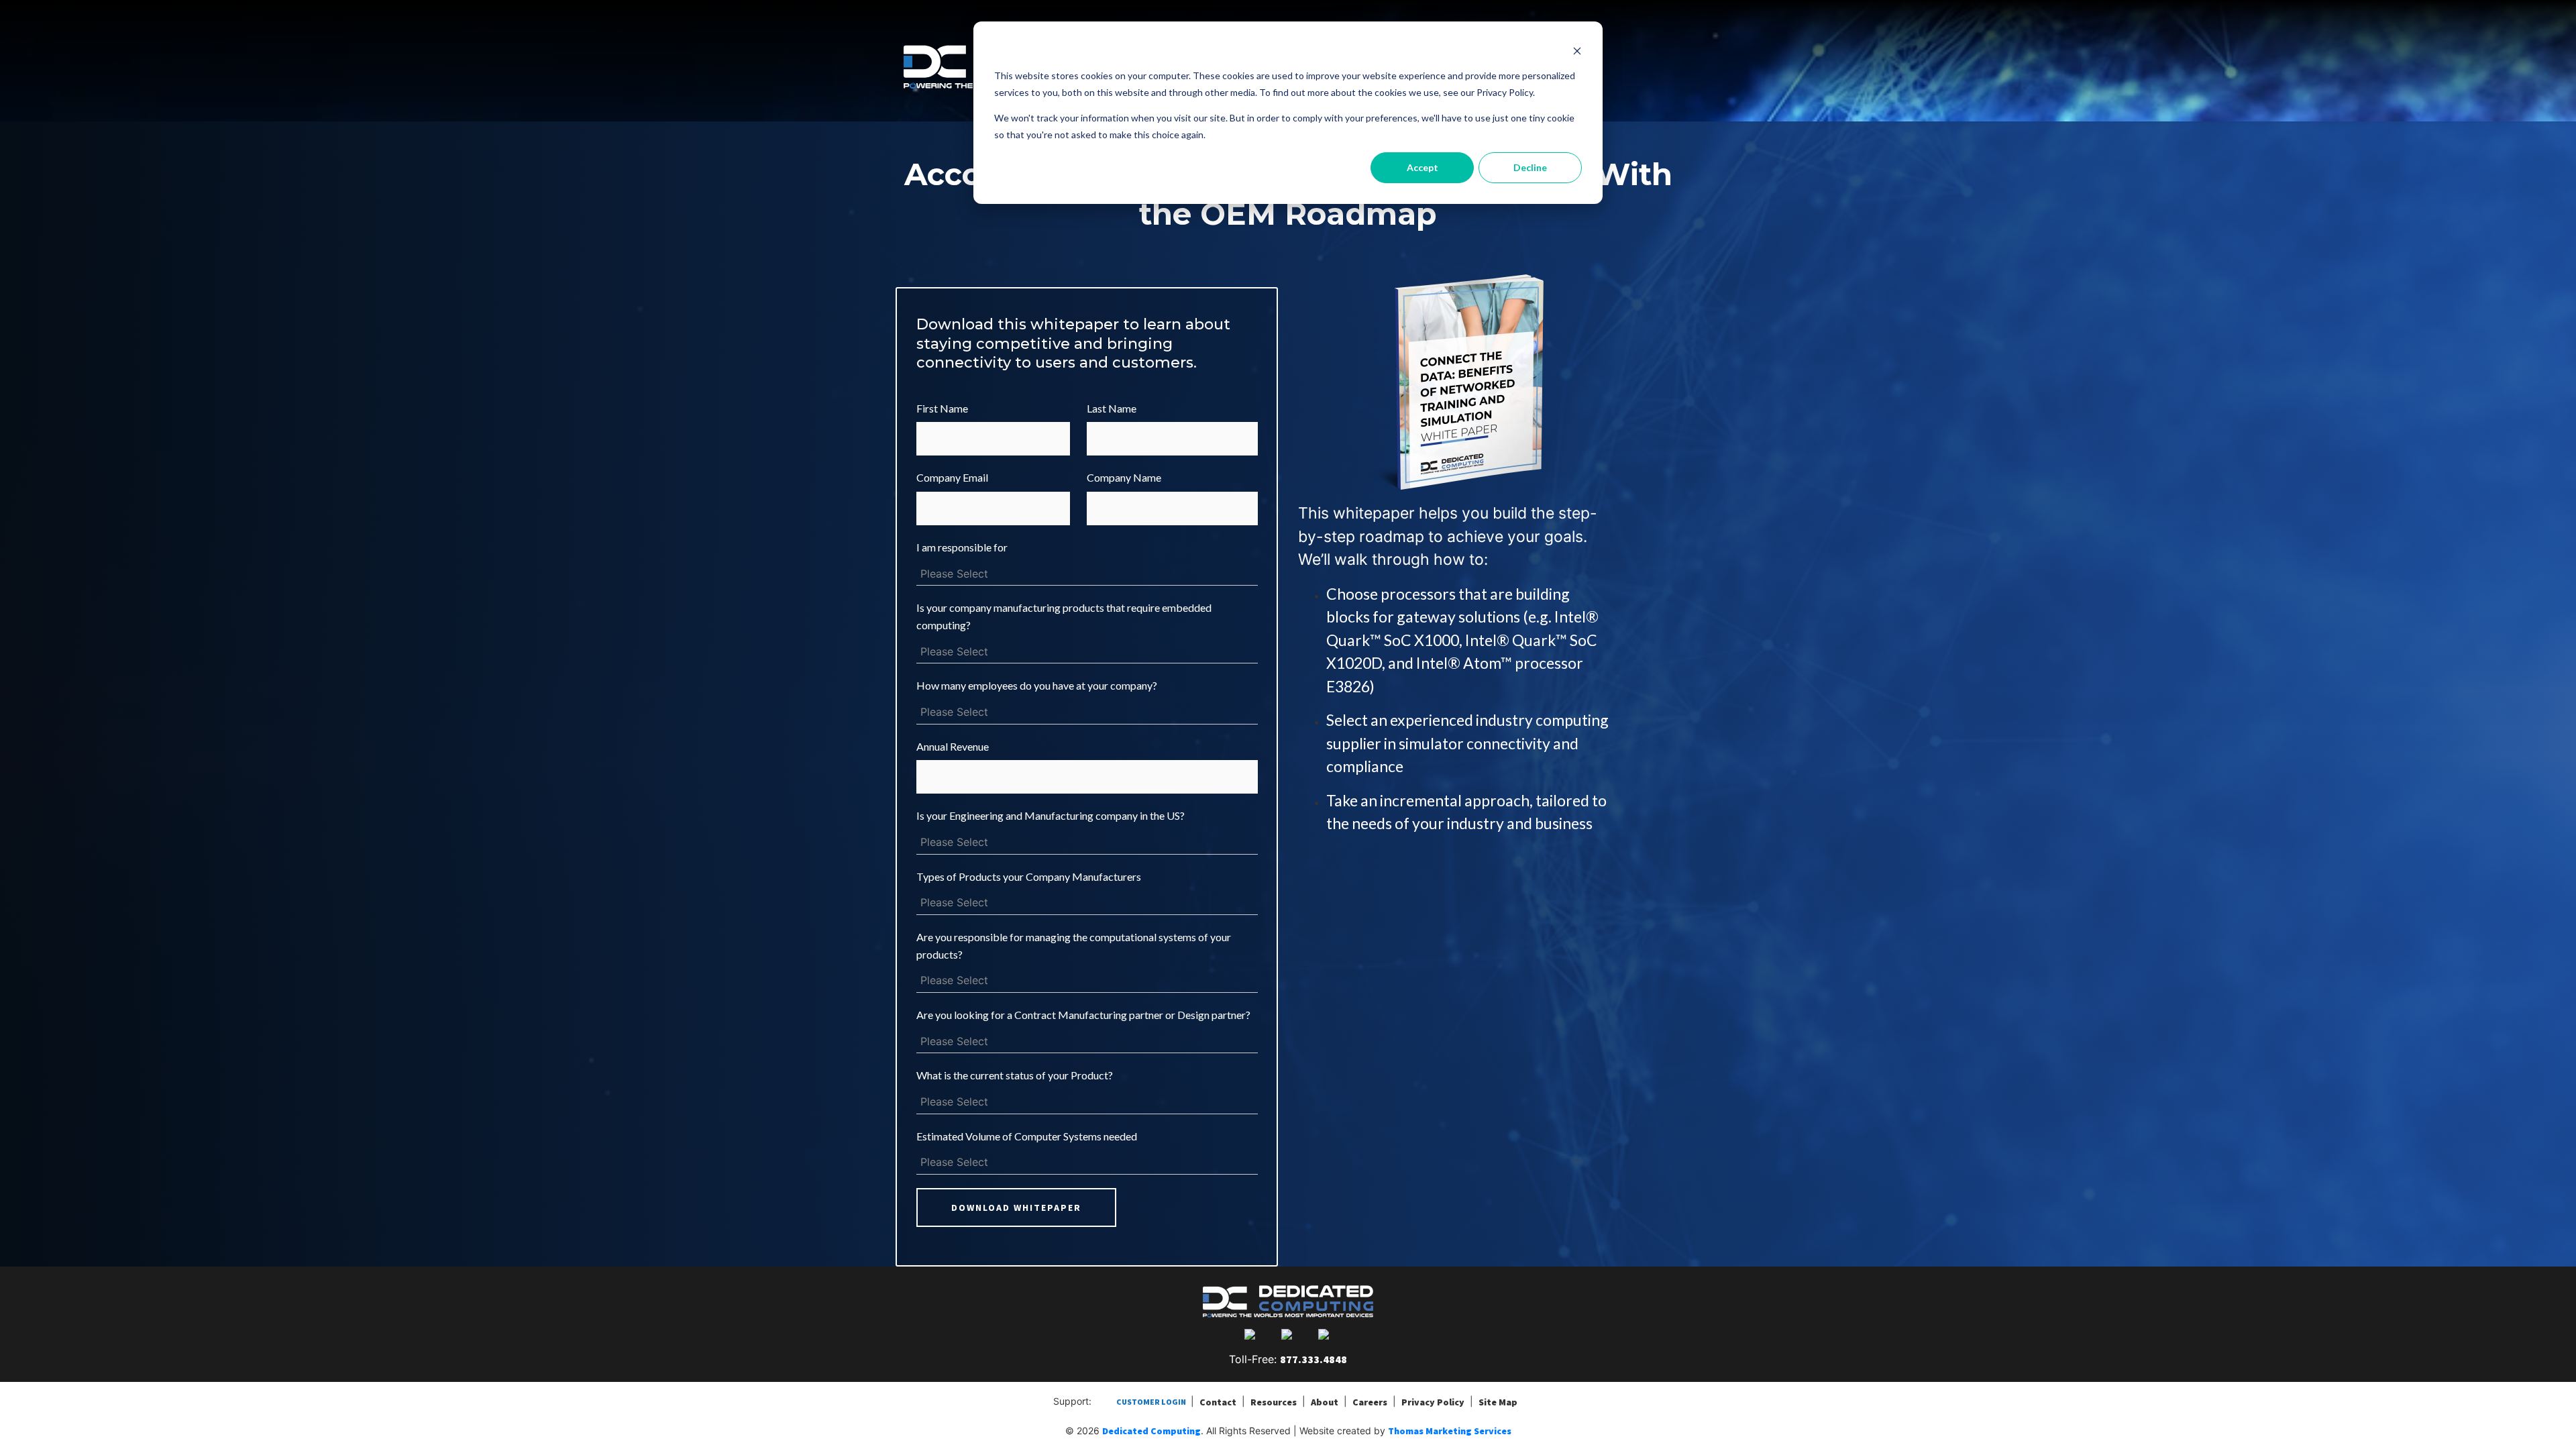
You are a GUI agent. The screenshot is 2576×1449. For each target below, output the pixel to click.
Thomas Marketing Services (1450, 1431)
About (1325, 1402)
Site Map (1498, 1402)
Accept (1423, 167)
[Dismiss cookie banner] (1577, 51)
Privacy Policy (1433, 1402)
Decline (1530, 167)
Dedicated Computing (1151, 1431)
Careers (1370, 1402)
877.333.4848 (1313, 1359)
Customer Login (1151, 1402)
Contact (1218, 1402)
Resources (1274, 1402)
